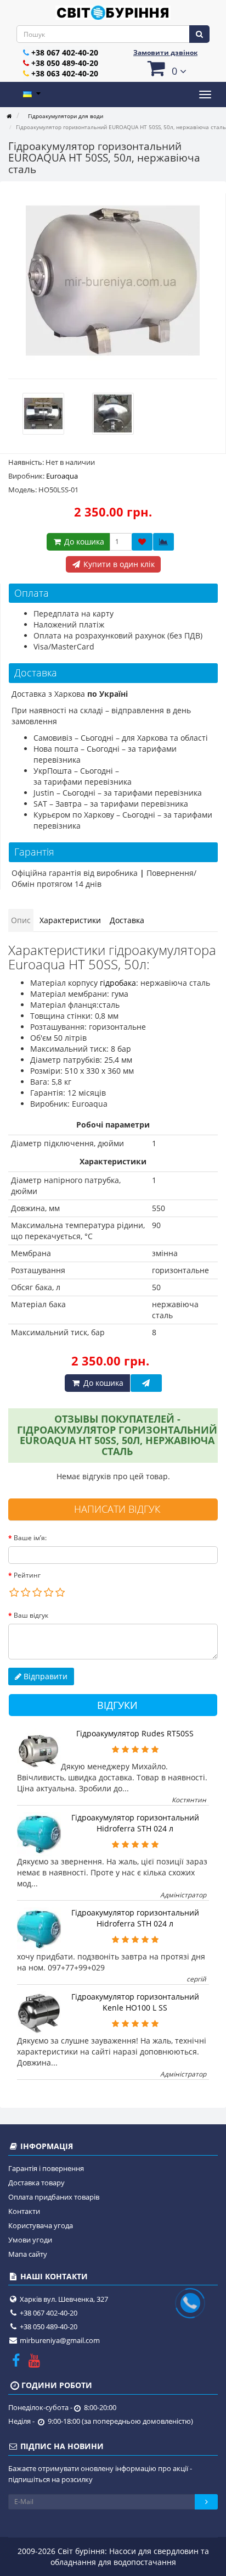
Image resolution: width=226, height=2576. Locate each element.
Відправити (44, 1676)
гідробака (118, 983)
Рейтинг (27, 1575)
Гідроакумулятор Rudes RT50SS (135, 1733)
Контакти (24, 2211)
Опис (21, 920)
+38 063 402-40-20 (65, 73)
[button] (165, 68)
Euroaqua (62, 476)
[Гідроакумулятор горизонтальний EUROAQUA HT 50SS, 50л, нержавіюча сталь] (113, 281)
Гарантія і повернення (46, 2168)
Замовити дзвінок (165, 52)
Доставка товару (36, 2183)
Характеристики (70, 920)
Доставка (127, 920)
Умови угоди (30, 2240)
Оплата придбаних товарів (54, 2197)
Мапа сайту (28, 2254)
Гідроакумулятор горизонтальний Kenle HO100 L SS (135, 2002)
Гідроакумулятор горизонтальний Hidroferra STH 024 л (135, 1823)
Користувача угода (41, 2225)
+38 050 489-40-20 (65, 63)
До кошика (83, 542)
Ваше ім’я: (30, 1538)
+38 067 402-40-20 (65, 52)
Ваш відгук (31, 1615)
